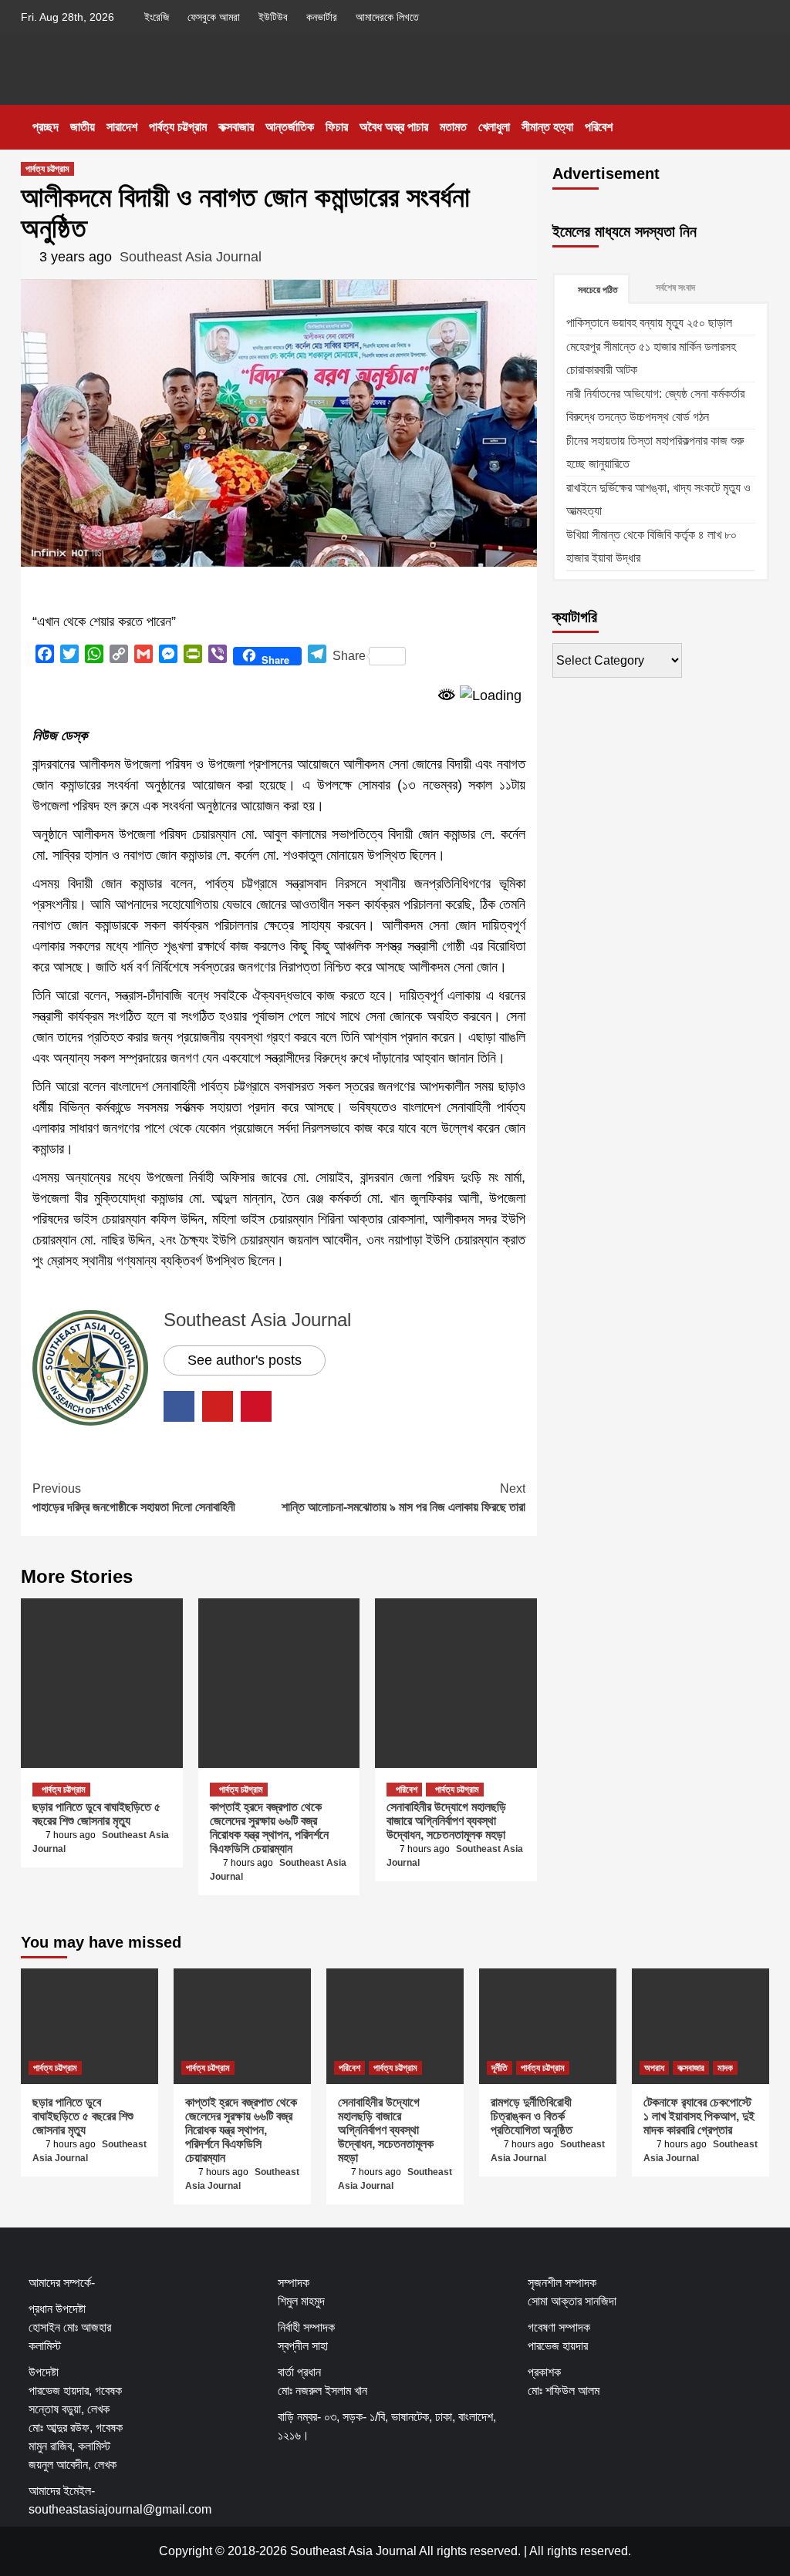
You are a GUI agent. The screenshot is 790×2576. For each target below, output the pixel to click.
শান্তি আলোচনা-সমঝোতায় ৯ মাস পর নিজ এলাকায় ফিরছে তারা (403, 1498)
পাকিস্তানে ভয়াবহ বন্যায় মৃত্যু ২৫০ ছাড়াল (649, 323)
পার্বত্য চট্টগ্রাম (178, 127)
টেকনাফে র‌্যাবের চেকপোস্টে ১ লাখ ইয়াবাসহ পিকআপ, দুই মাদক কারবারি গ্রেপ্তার (699, 2116)
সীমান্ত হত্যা (547, 127)
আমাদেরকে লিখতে (387, 17)
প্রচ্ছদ (46, 127)
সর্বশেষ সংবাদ (675, 288)
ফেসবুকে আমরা (214, 17)
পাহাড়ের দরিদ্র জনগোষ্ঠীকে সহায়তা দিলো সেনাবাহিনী (134, 1498)
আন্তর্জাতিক (290, 127)
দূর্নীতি (500, 2068)
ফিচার (337, 127)
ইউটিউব (273, 17)
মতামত (453, 127)
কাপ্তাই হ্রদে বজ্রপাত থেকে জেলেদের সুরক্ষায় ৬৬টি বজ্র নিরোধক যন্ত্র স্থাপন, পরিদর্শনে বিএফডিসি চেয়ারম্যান (269, 1828)
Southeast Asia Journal (191, 257)
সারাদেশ (122, 127)
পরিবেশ (599, 127)
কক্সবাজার (236, 127)
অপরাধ (654, 2068)
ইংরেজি (157, 17)
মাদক (725, 2068)
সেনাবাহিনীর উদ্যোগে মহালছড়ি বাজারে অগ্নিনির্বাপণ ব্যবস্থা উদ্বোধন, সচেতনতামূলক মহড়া (446, 1821)
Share (349, 656)
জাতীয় (83, 127)
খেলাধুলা (494, 127)
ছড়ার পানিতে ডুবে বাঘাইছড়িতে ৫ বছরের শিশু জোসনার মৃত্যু (96, 1814)
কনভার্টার (322, 17)
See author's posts (245, 1360)
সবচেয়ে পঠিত (598, 290)
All (537, 2551)
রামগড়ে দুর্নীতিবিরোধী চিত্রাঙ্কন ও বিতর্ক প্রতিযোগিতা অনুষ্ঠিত (532, 2116)
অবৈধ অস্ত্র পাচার (394, 127)
